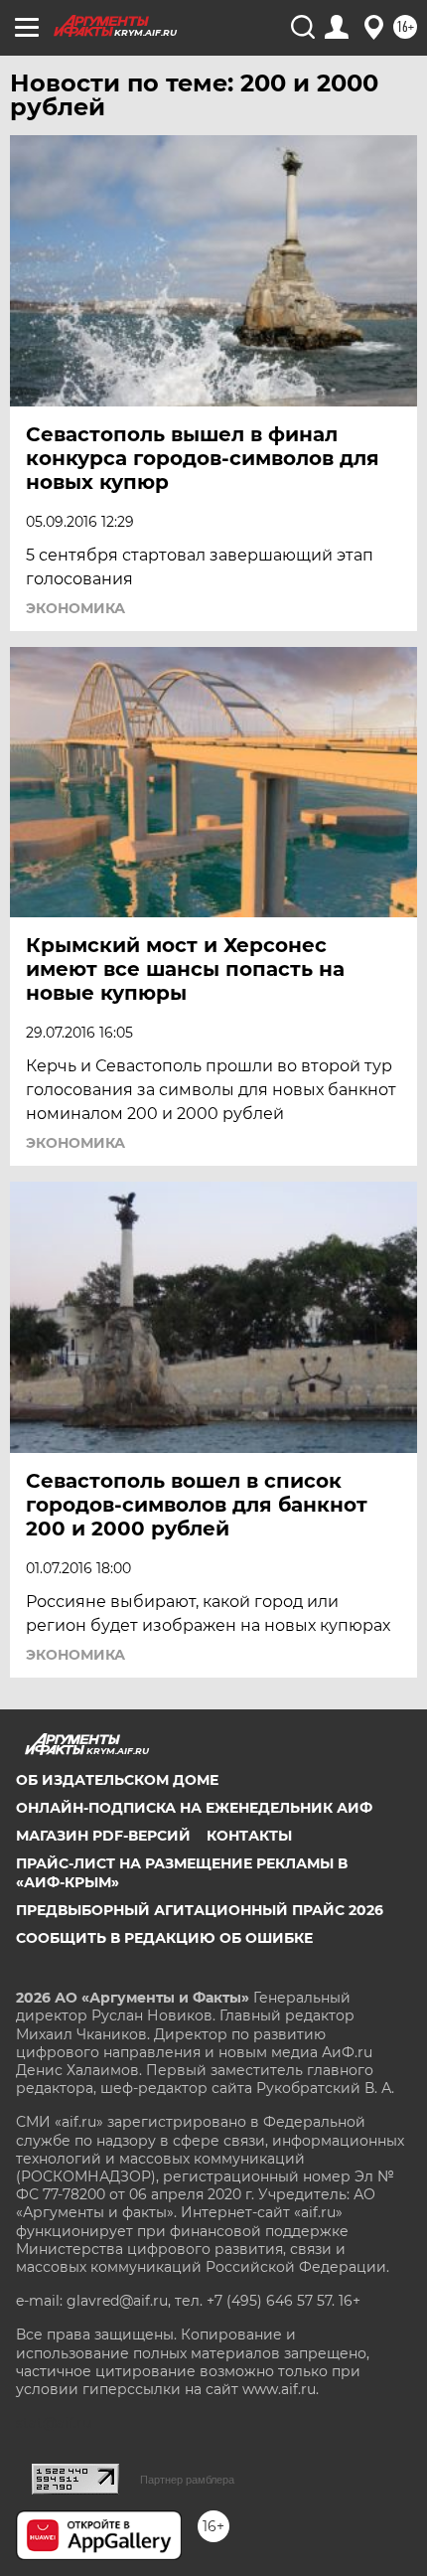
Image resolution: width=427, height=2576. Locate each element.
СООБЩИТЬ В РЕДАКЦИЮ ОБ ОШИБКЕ (164, 1938)
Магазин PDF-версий (103, 1836)
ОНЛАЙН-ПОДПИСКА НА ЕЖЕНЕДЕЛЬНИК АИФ (194, 1808)
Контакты (249, 1836)
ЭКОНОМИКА (75, 608)
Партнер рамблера (187, 2480)
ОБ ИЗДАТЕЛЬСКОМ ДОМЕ (117, 1780)
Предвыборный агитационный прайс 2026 (200, 1910)
